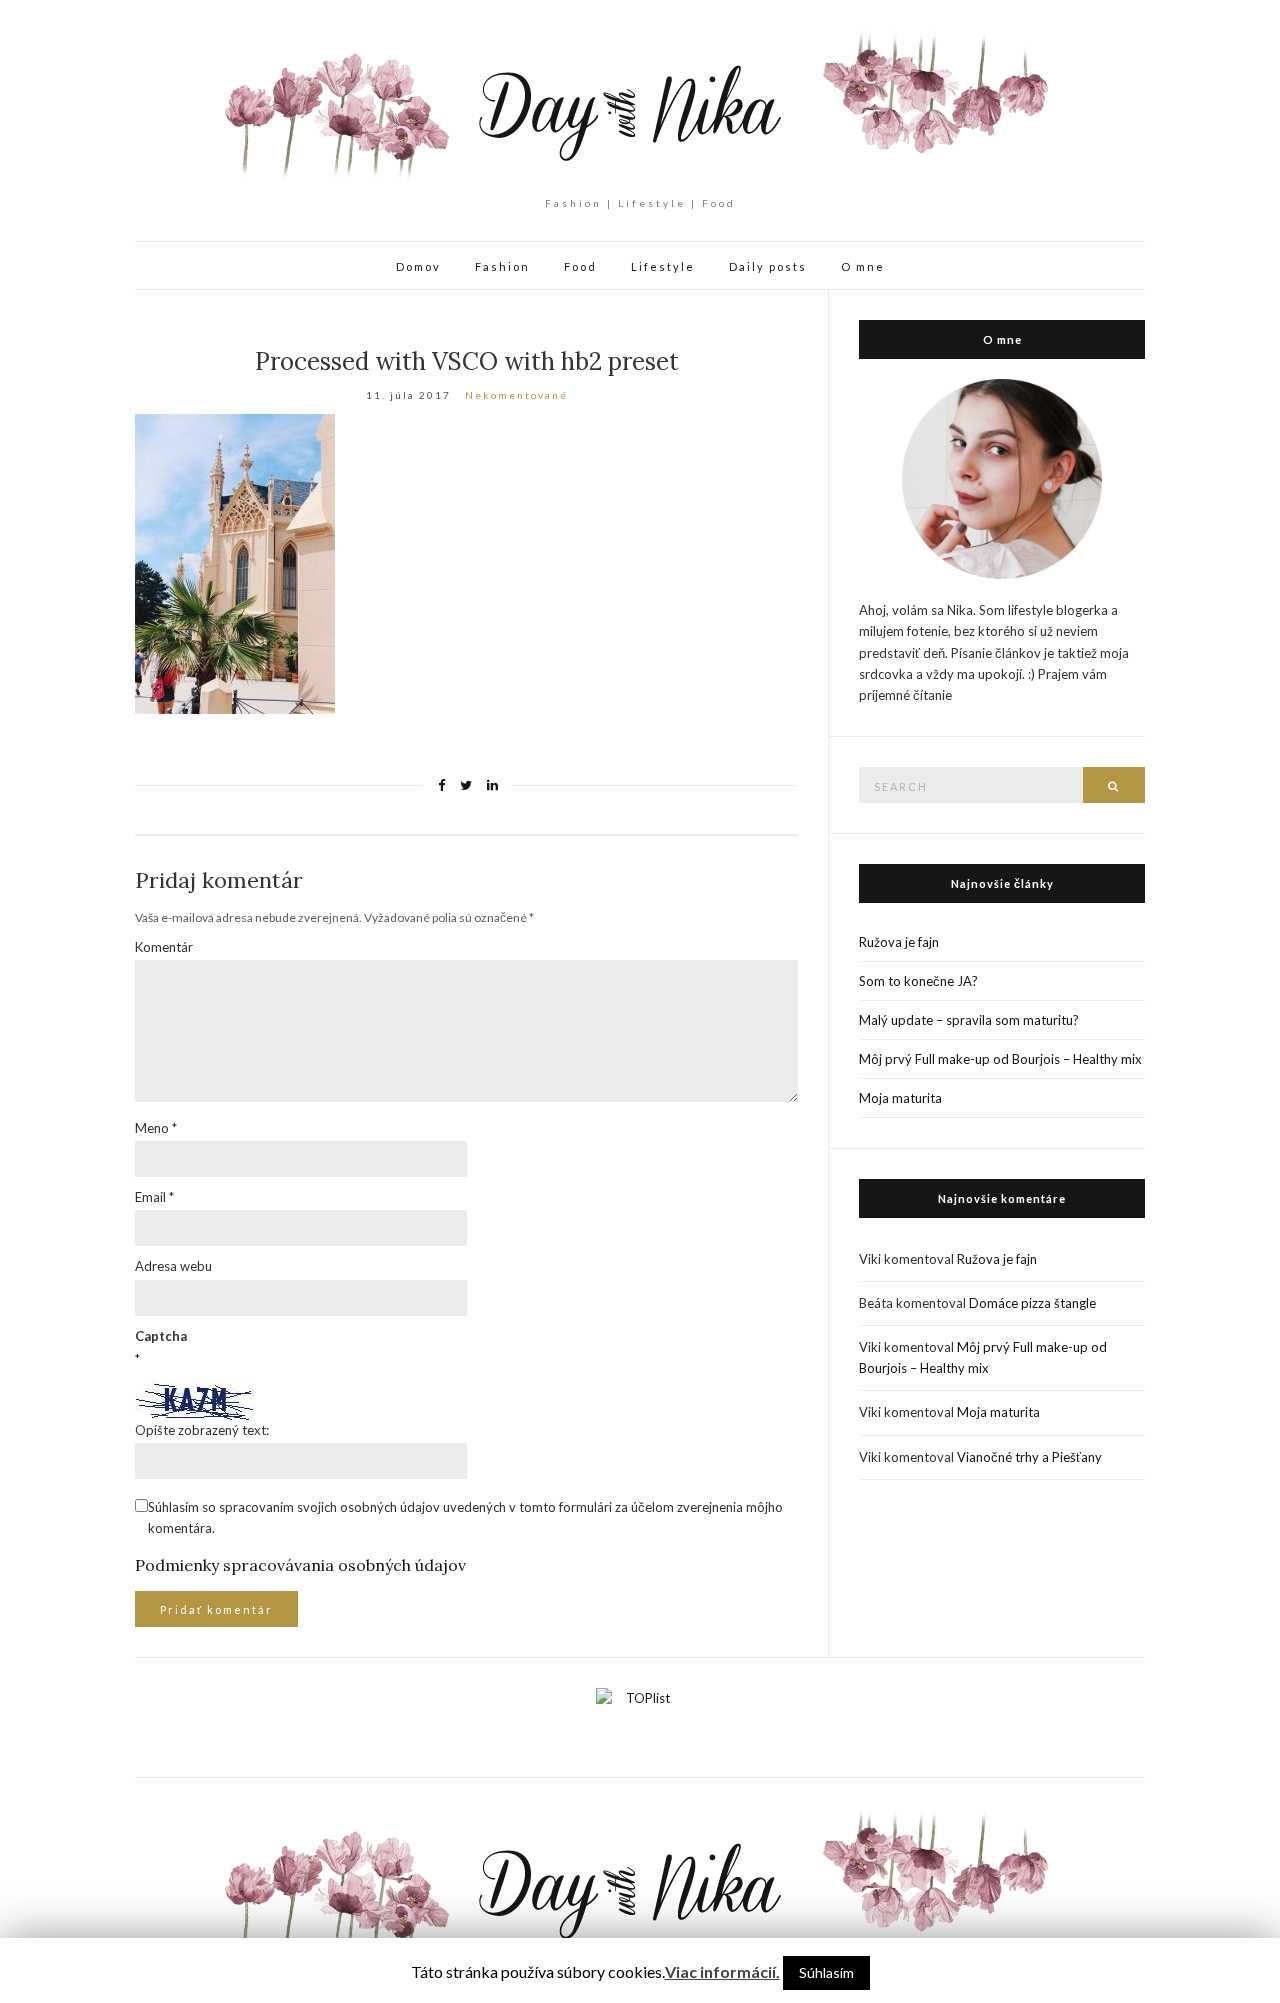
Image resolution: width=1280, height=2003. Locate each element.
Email (154, 1197)
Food (580, 266)
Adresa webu (173, 1266)
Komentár (164, 947)
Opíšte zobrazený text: (202, 1430)
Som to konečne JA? (918, 981)
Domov (418, 266)
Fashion (502, 266)
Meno (156, 1128)
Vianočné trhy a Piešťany (1029, 1457)
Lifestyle (663, 266)
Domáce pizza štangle (1032, 1303)
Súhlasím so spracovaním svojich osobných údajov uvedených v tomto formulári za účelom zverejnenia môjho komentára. (465, 1517)
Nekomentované (516, 395)
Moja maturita (900, 1098)
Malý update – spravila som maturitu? (969, 1020)
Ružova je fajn (899, 942)
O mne (863, 266)
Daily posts (768, 266)
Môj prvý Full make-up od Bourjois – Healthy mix (1000, 1059)
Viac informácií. (722, 1971)
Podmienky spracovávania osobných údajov (300, 1565)
